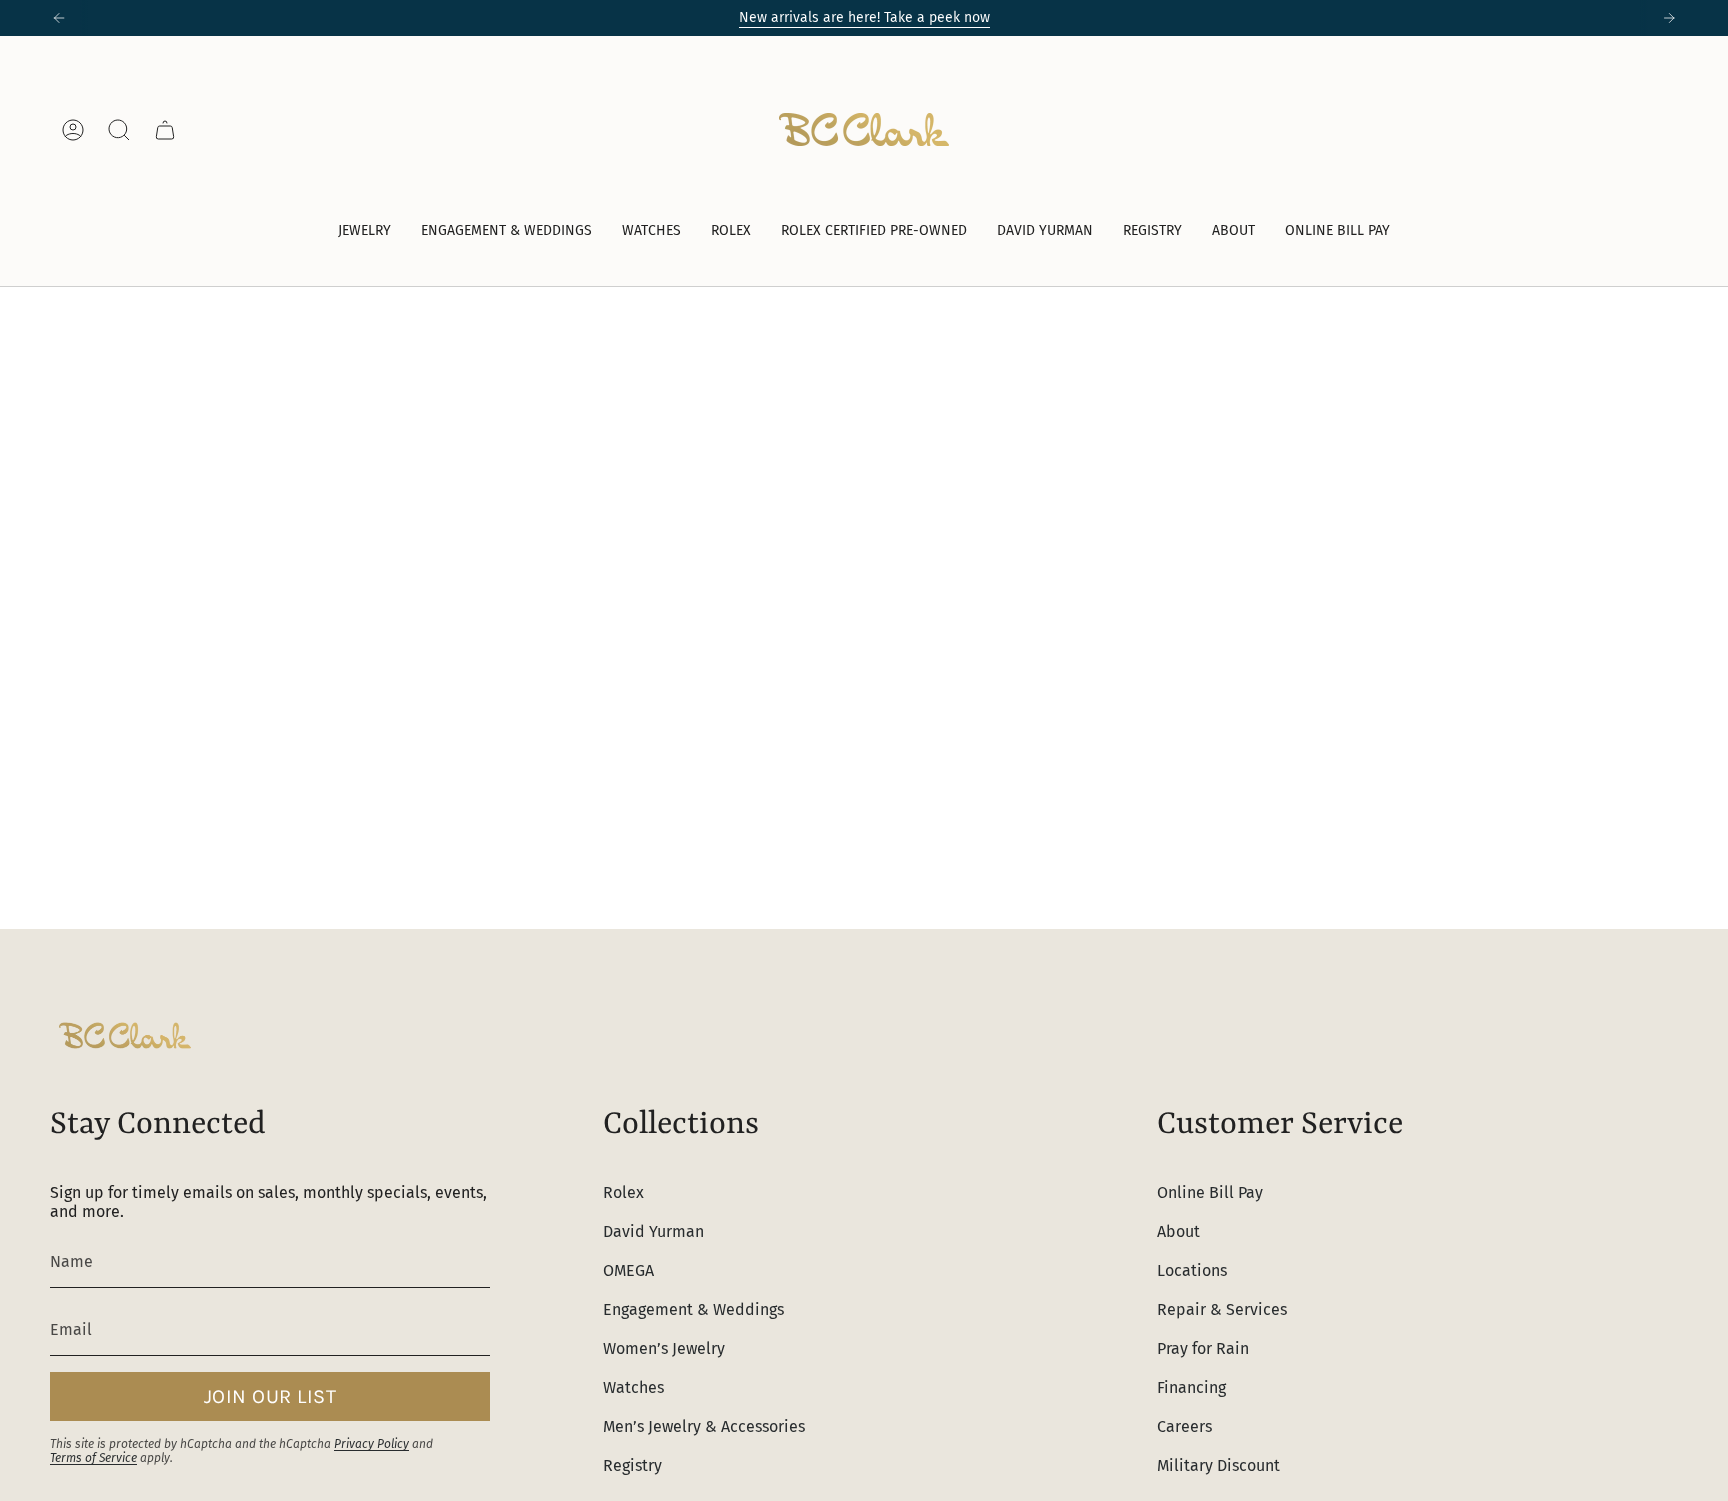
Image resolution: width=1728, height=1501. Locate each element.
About (1178, 1231)
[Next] (1669, 18)
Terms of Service (93, 1458)
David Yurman (653, 1231)
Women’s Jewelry (664, 1348)
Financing (1191, 1387)
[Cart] (165, 130)
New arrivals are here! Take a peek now (864, 17)
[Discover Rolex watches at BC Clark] (1603, 129)
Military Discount (1218, 1465)
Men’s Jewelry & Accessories (704, 1426)
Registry (632, 1465)
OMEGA (628, 1270)
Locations (1192, 1270)
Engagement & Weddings (693, 1309)
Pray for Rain (1203, 1348)
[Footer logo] (125, 1035)
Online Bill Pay (1210, 1192)
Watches (633, 1387)
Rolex (623, 1192)
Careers (1184, 1426)
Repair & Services (1222, 1309)
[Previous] (59, 18)
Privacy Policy (371, 1444)
